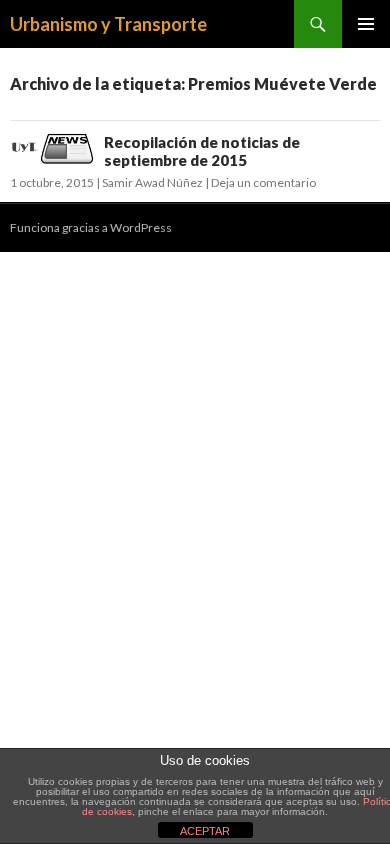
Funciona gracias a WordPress (91, 227)
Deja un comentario (263, 182)
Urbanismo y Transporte (108, 24)
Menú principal (366, 24)
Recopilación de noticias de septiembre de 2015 (202, 151)
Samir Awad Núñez (152, 182)
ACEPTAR (205, 831)
